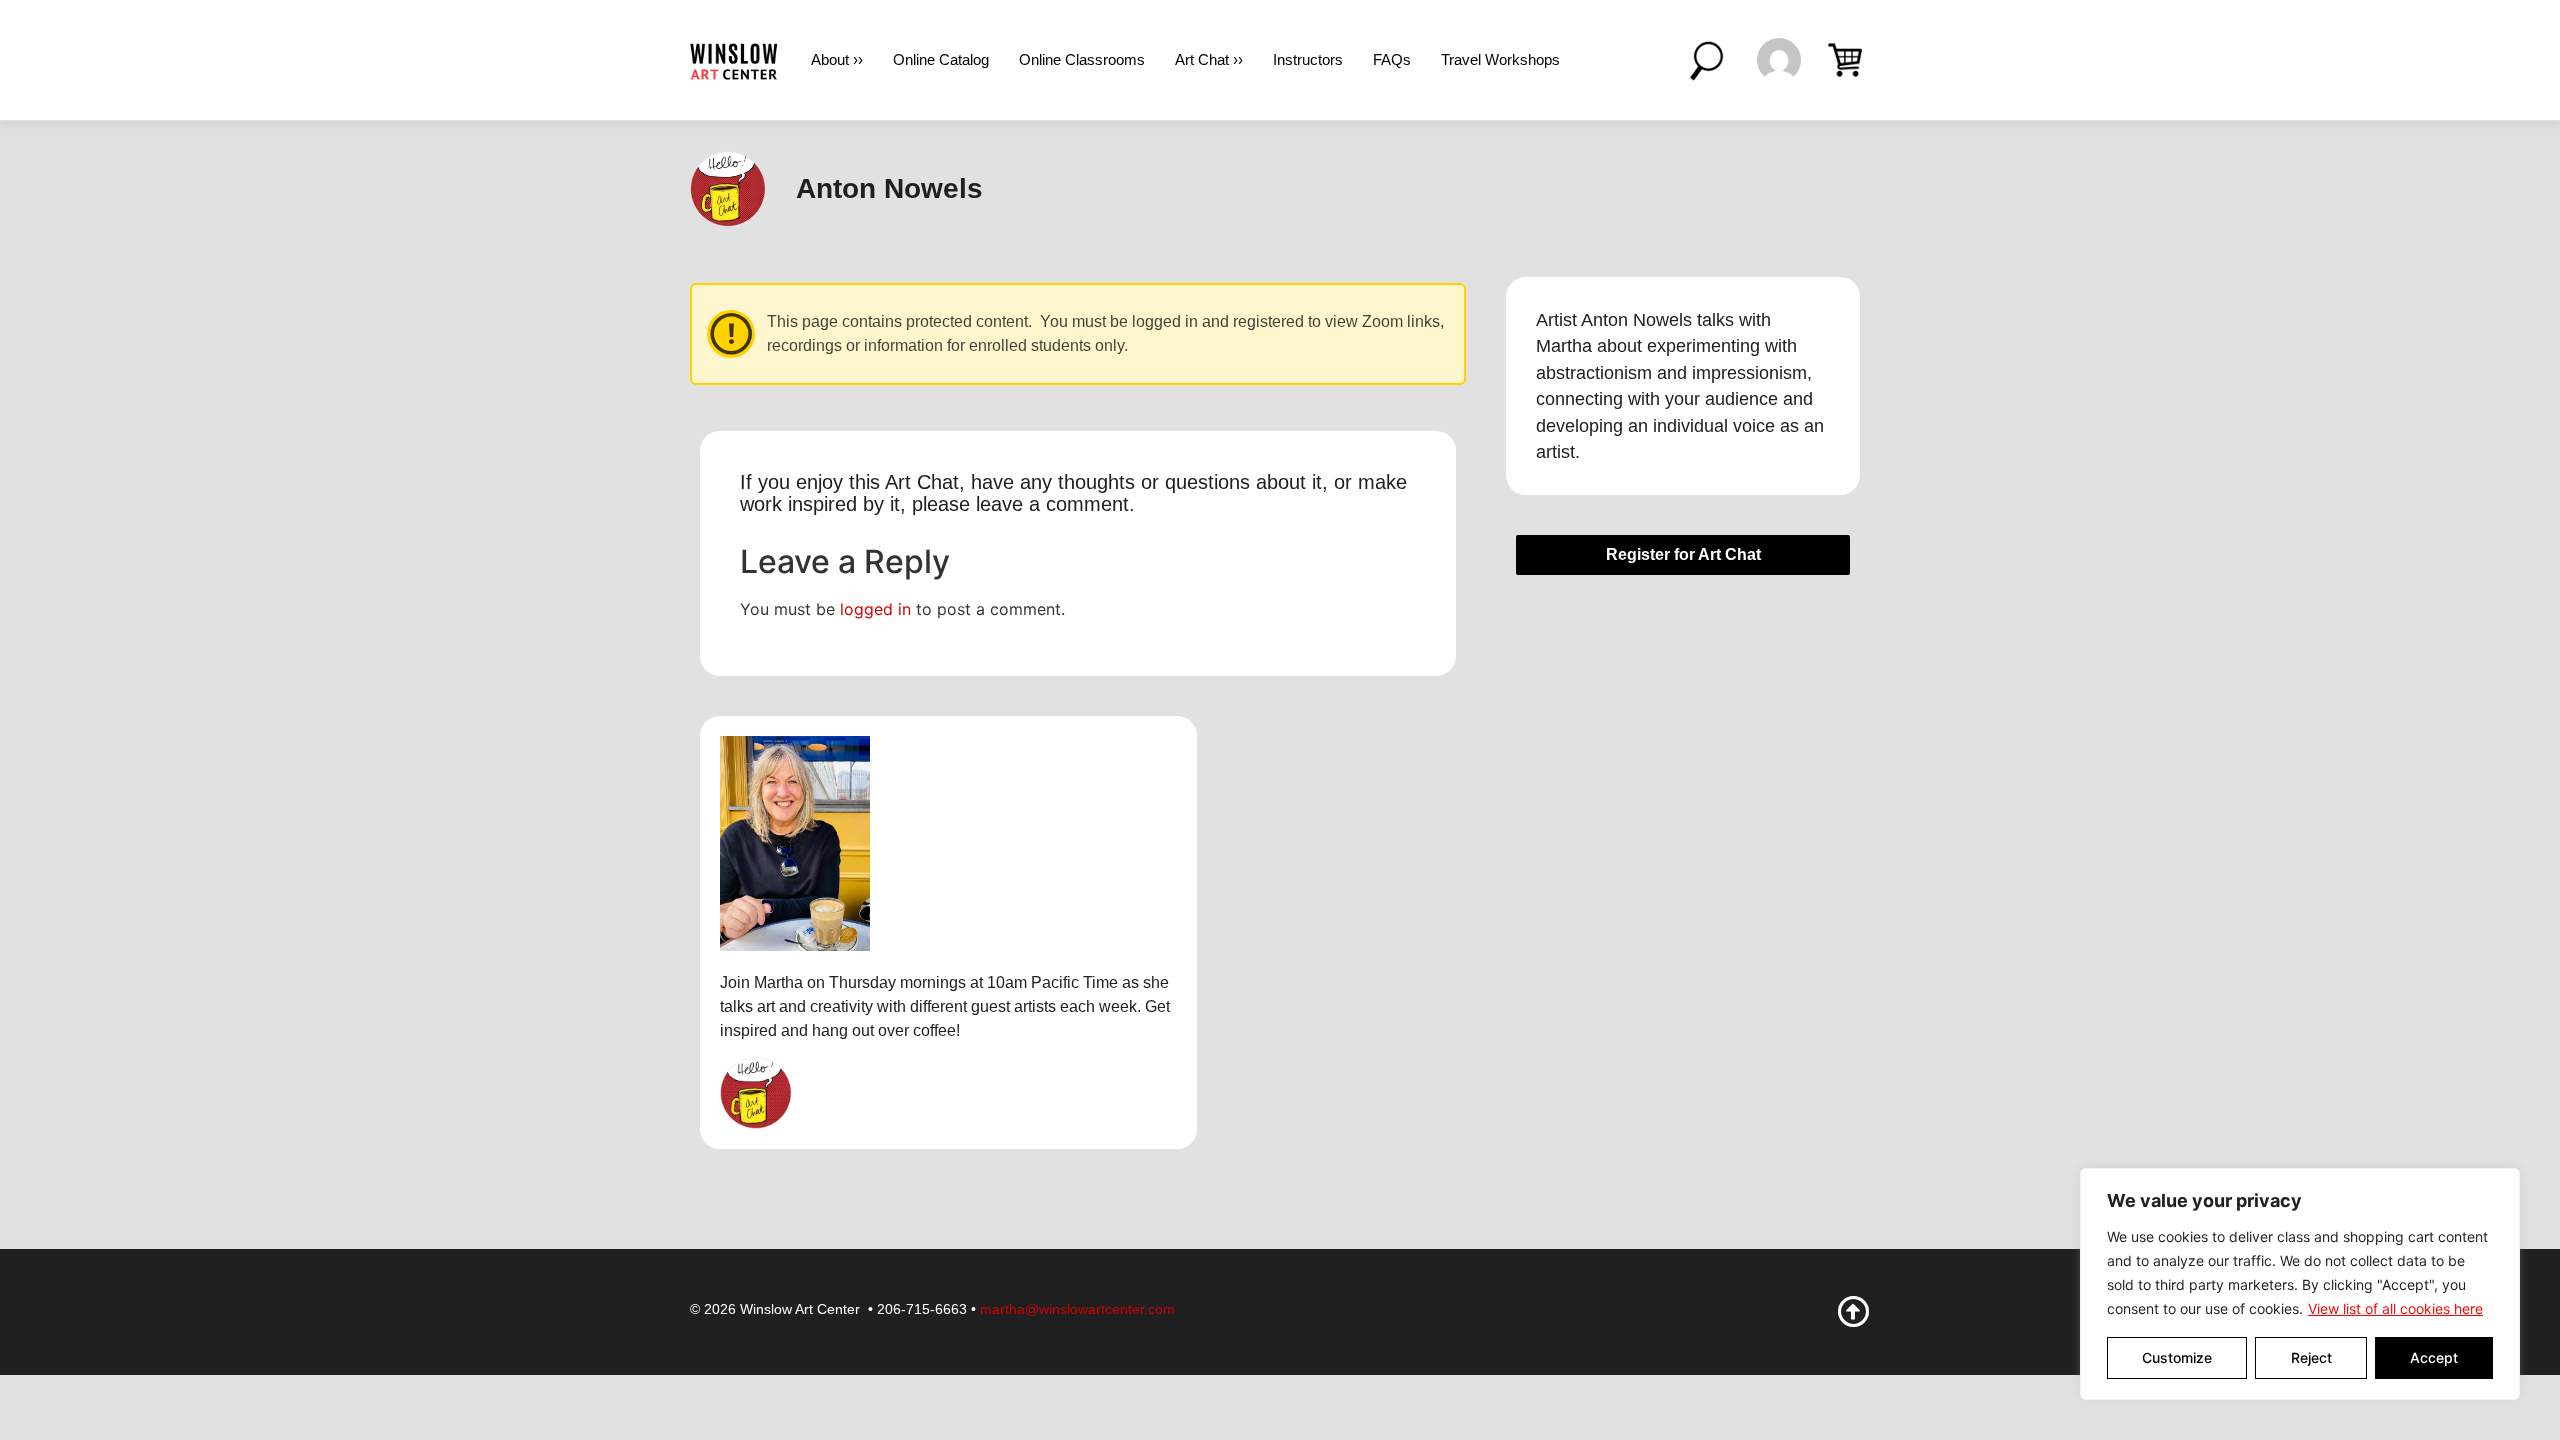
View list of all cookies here (2395, 1308)
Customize (2177, 1357)
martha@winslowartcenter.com (1077, 1309)
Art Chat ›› (1209, 59)
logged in (875, 609)
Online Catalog (941, 59)
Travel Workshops (1500, 59)
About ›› (837, 59)
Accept (2434, 1357)
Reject (2311, 1357)
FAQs (1392, 59)
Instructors (1308, 59)
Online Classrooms (1082, 59)
